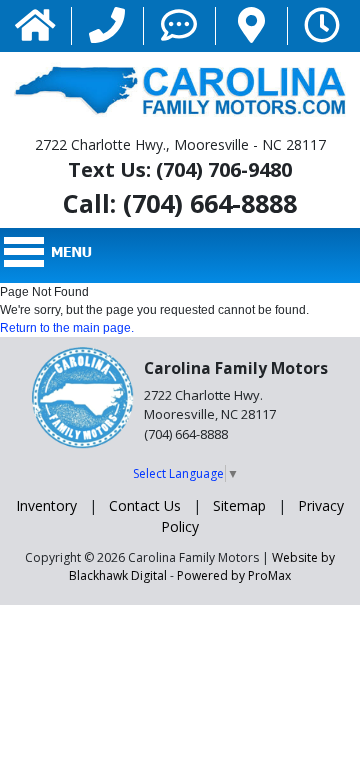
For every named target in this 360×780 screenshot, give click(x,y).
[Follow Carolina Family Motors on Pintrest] (251, 26)
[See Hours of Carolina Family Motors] (322, 26)
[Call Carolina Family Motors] (107, 26)
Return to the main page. (67, 328)
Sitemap (239, 505)
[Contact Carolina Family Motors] (179, 26)
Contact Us (145, 505)
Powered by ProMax (234, 575)
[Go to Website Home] (35, 26)
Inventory (46, 505)
